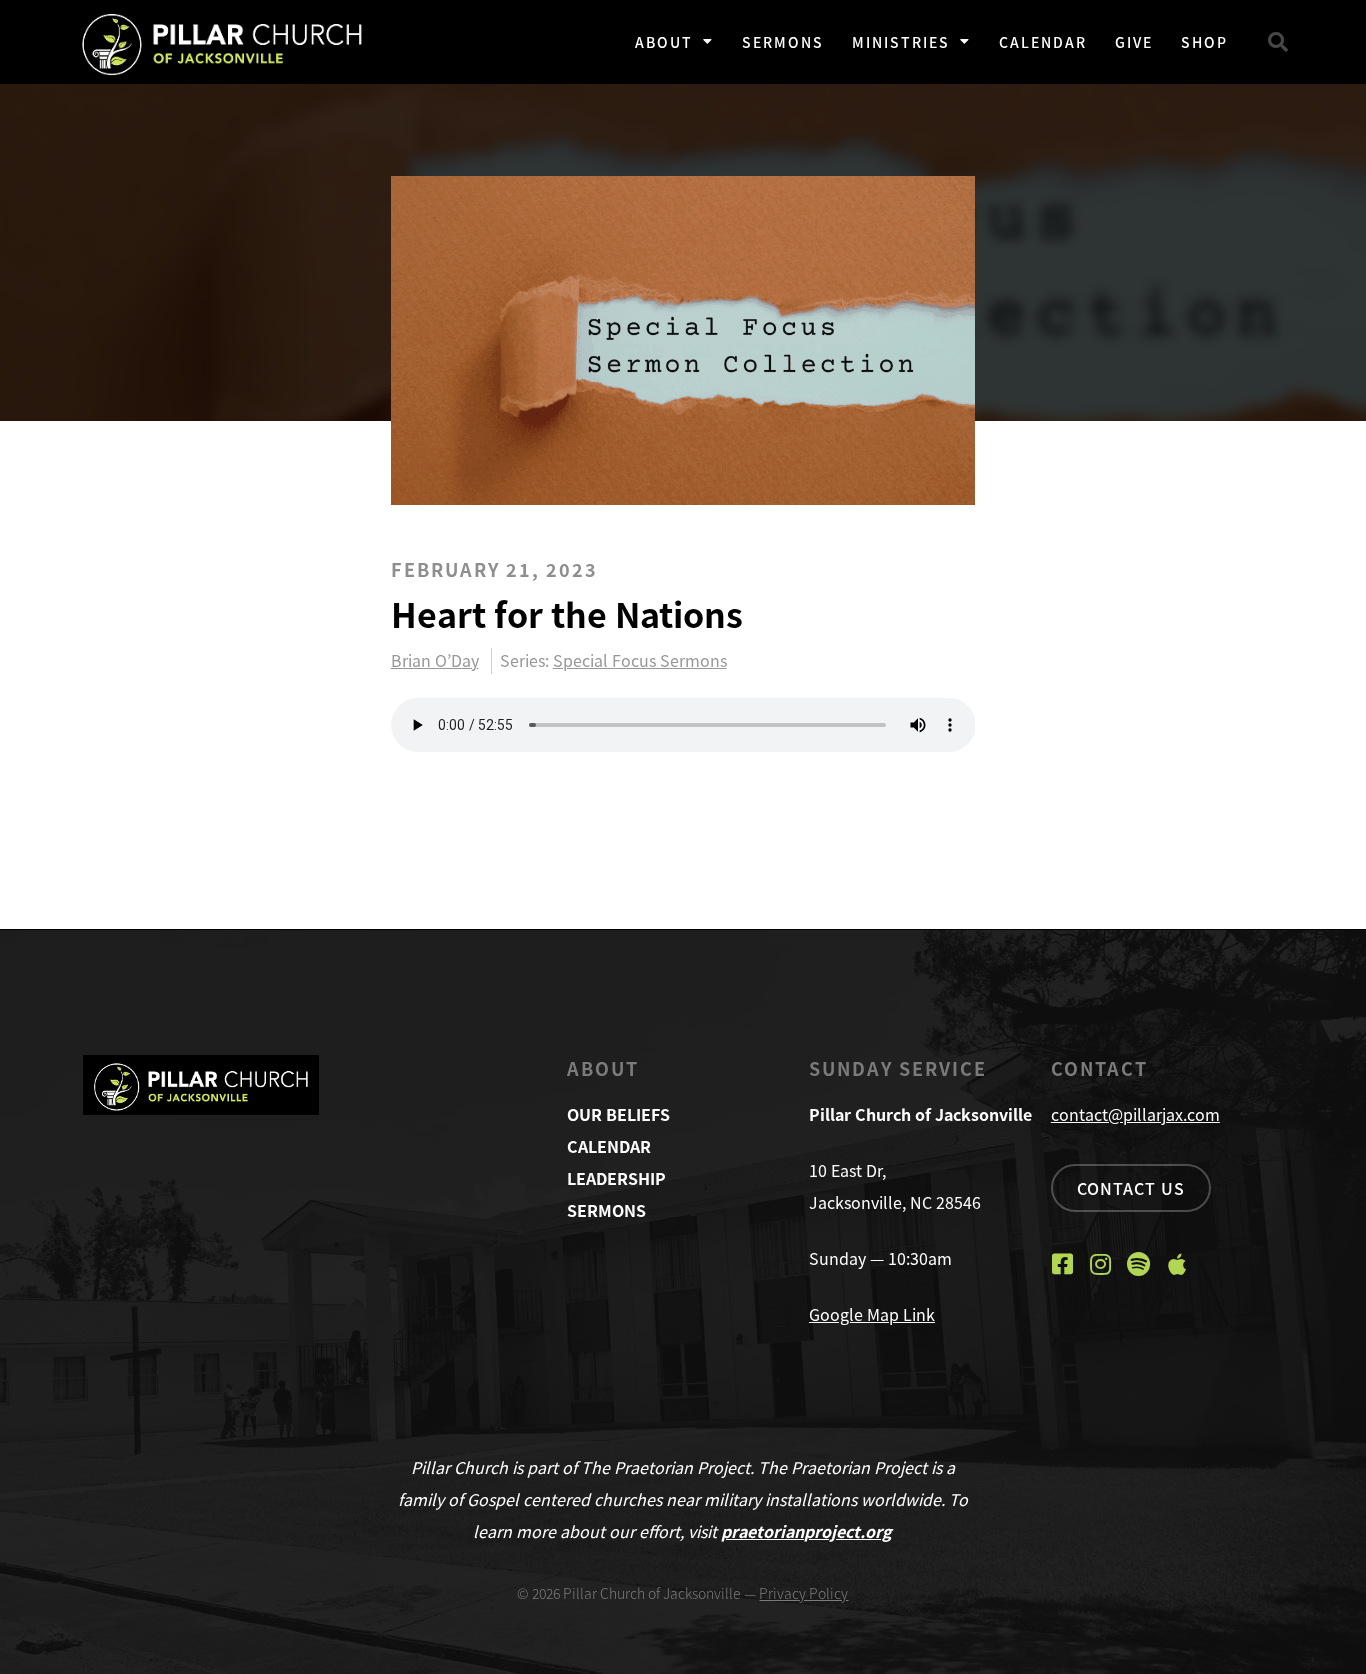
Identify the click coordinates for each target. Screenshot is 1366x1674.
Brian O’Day (435, 661)
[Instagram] (1101, 1264)
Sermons (783, 42)
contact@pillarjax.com (1135, 1114)
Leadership (616, 1178)
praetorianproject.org (806, 1531)
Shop (1204, 42)
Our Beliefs (618, 1114)
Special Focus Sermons (640, 660)
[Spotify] (1139, 1264)
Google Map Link (872, 1314)
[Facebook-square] (1063, 1264)
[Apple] (1177, 1264)
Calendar (1043, 42)
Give (1134, 42)
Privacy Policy (803, 1593)
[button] (1278, 42)
